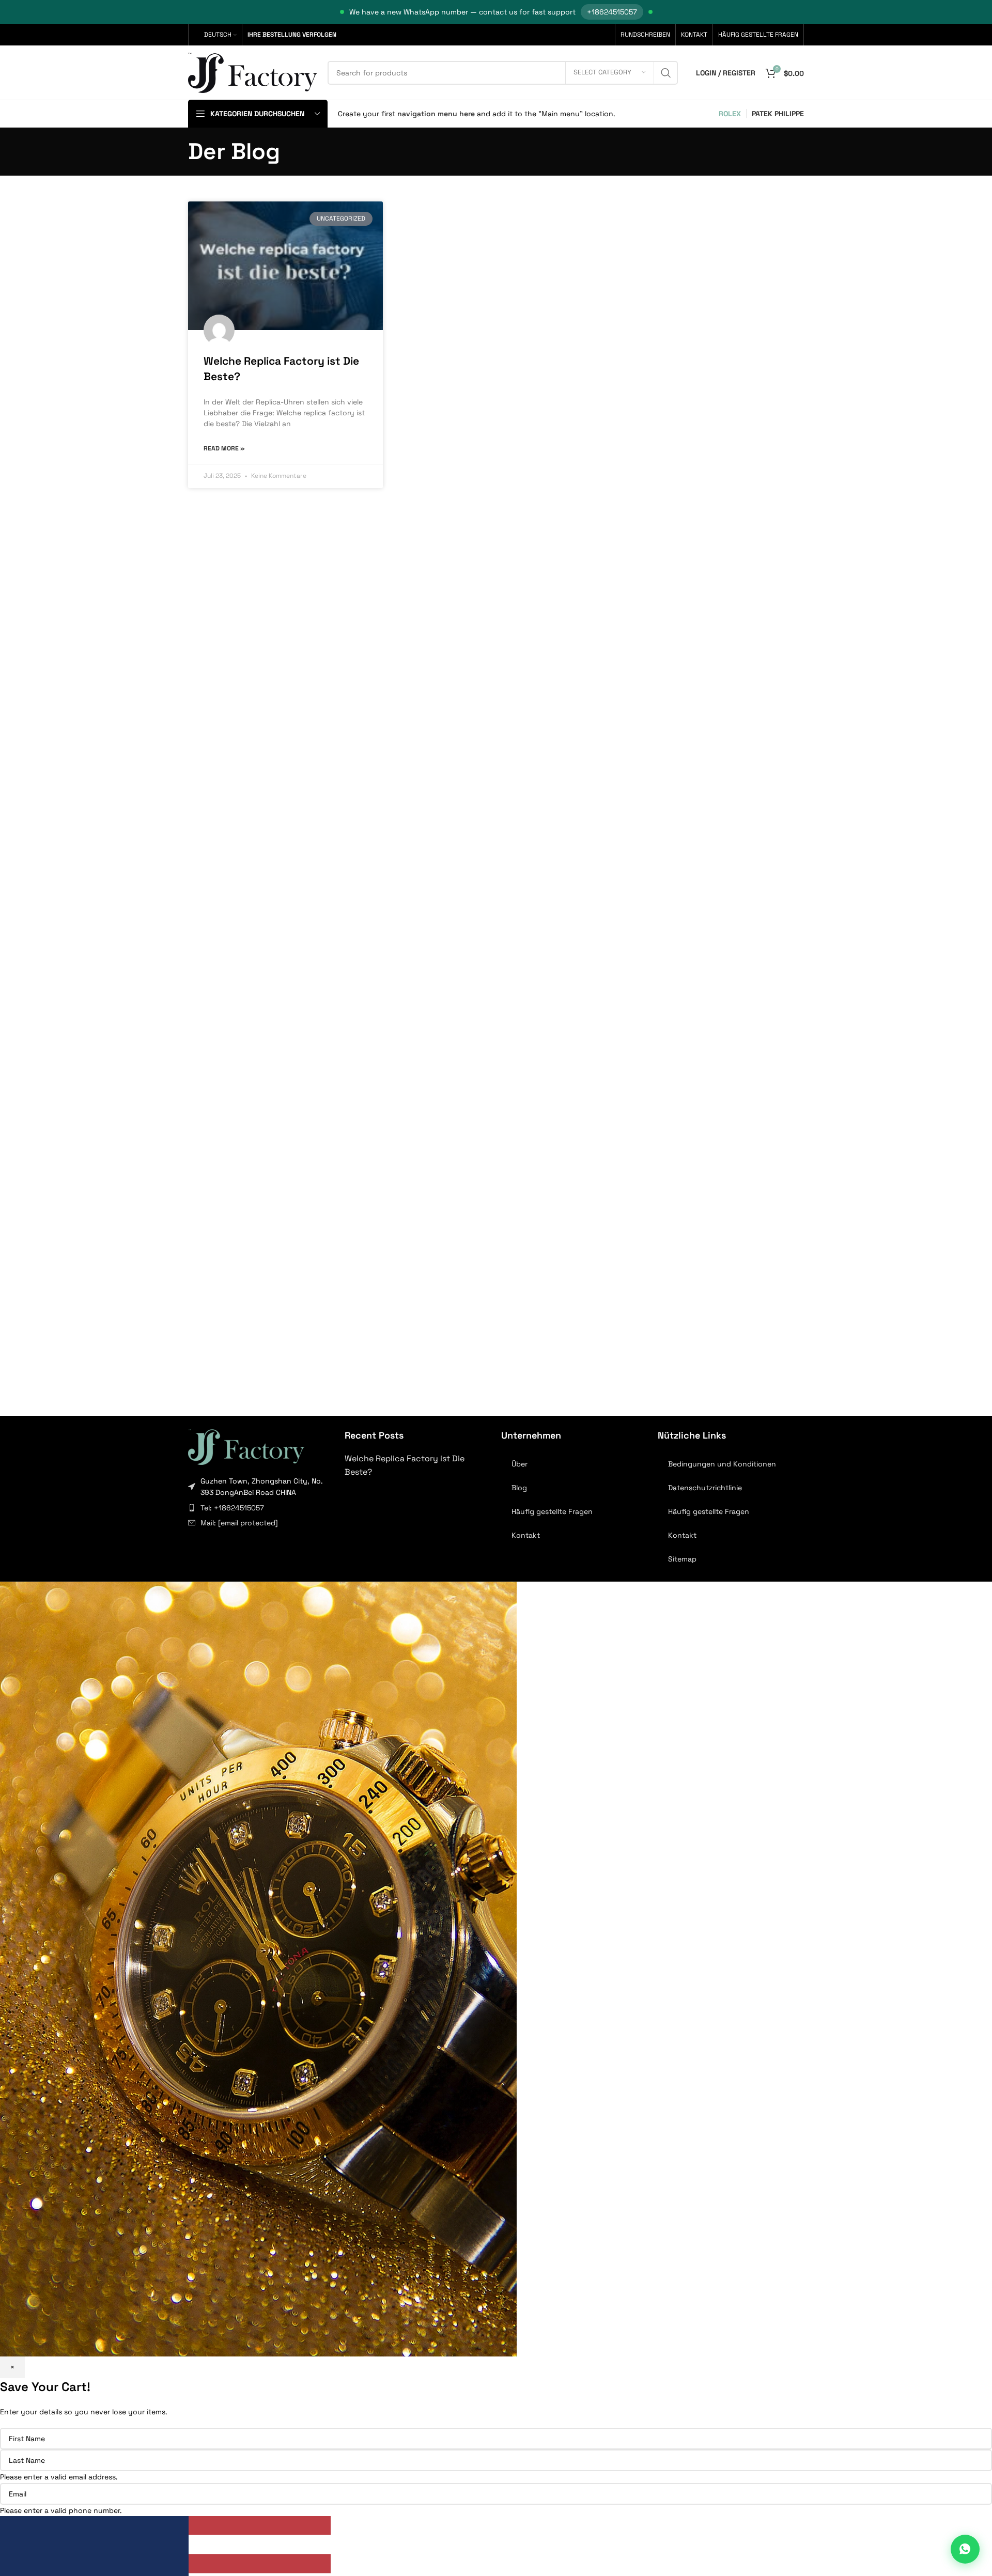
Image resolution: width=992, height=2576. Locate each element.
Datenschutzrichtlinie (705, 1488)
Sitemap (682, 1559)
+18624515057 (612, 12)
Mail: (239, 1523)
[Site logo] (253, 72)
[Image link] (246, 1446)
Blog (519, 1488)
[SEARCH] (666, 73)
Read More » (224, 448)
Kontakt (526, 1535)
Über (520, 1464)
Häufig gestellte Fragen (552, 1511)
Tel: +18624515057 (232, 1508)
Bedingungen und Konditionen (722, 1464)
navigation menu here (436, 114)
